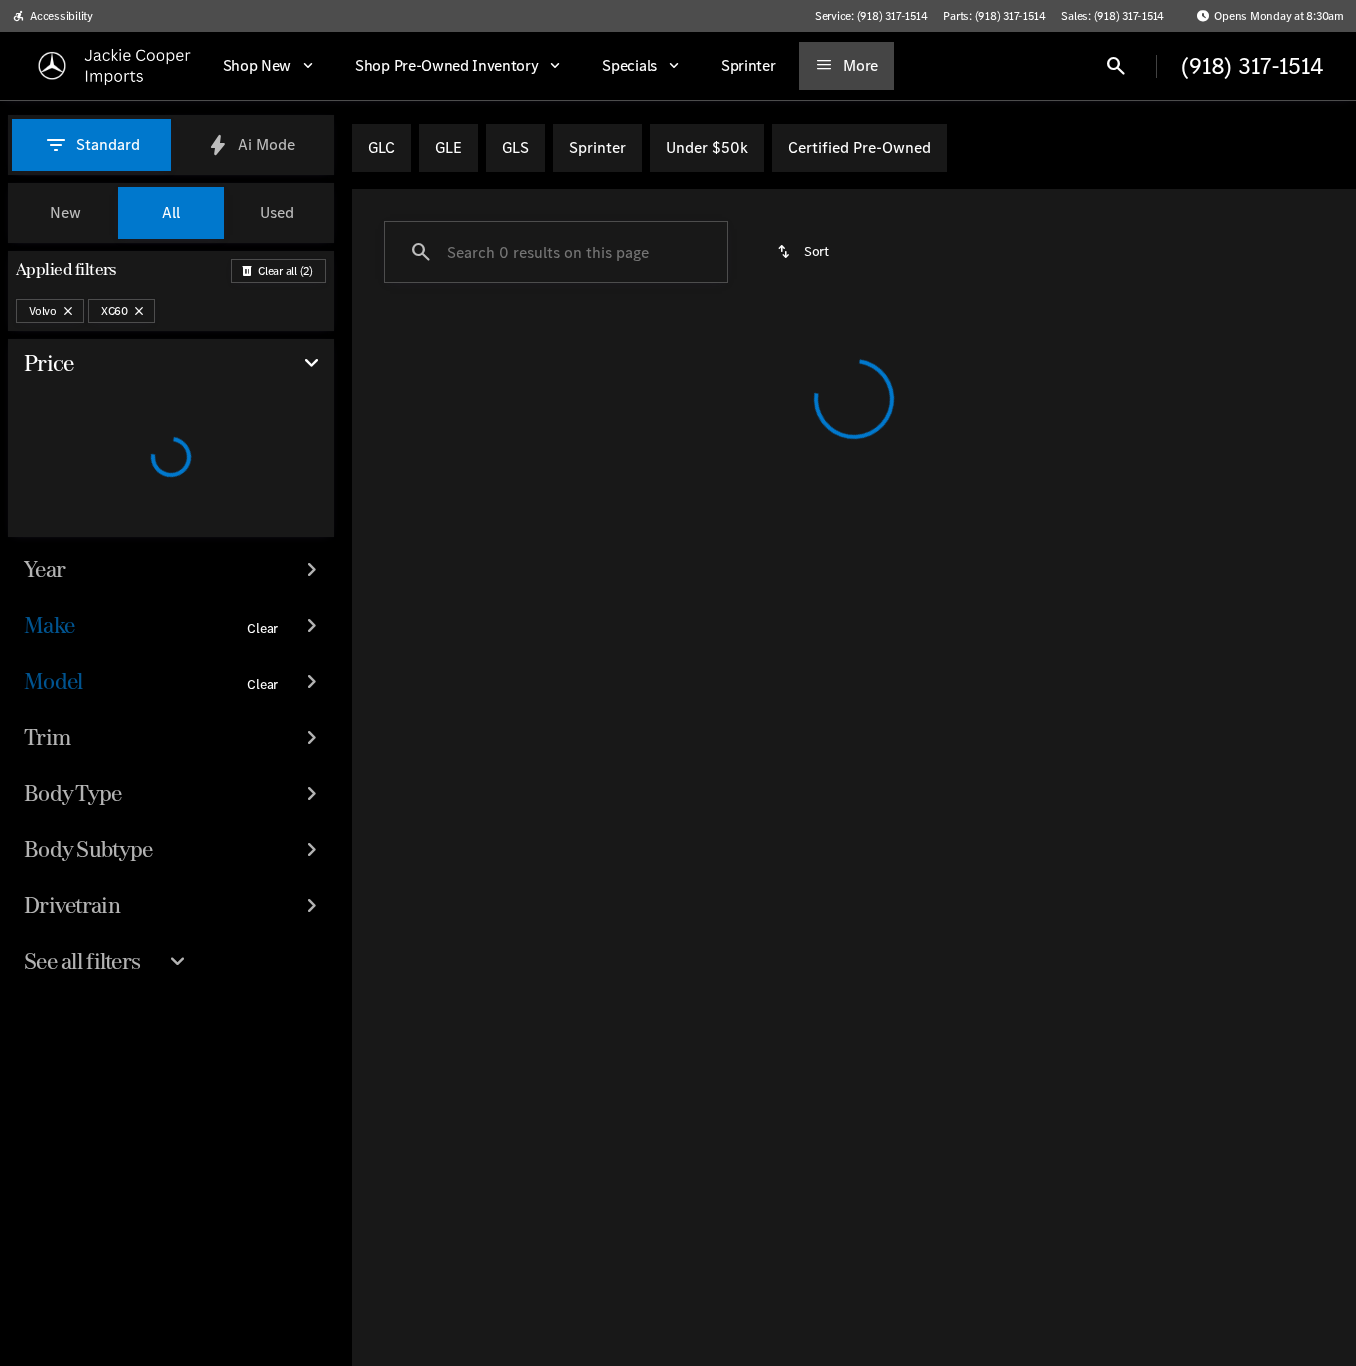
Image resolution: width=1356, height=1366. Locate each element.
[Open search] (1116, 66)
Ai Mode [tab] (266, 144)
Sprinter (597, 147)
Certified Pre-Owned (859, 147)
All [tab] (171, 212)
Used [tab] (277, 212)
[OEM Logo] (52, 66)
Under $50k (707, 147)
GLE (448, 147)
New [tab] (65, 212)
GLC (381, 147)
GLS (515, 147)
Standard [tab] (108, 144)
